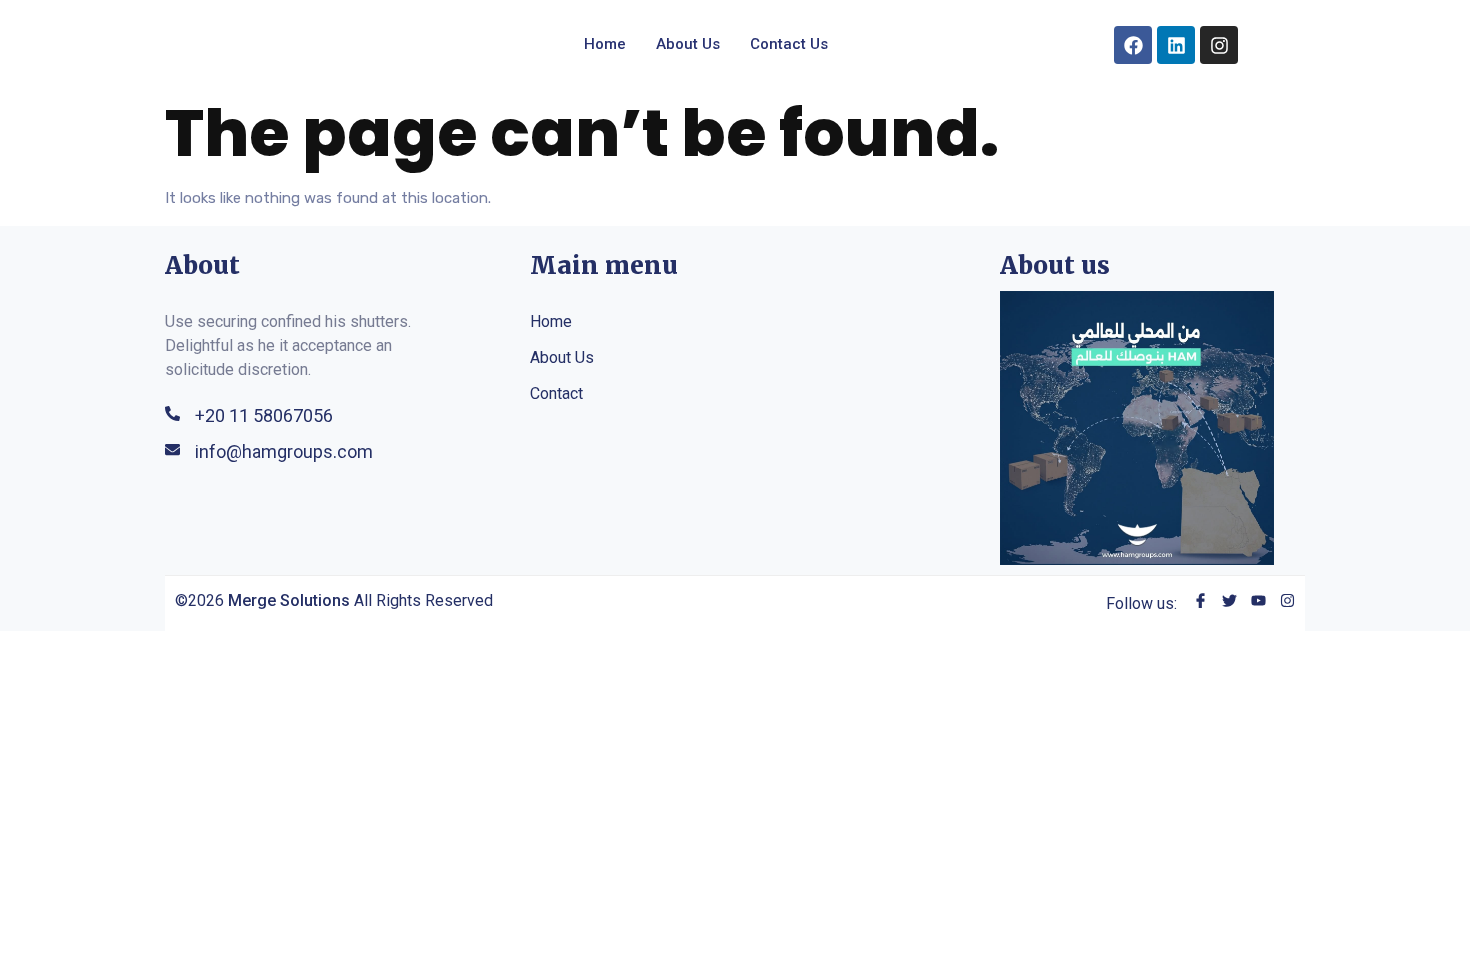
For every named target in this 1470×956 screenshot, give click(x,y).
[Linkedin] (1176, 45)
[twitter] (1229, 603)
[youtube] (1258, 603)
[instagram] (1287, 603)
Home (605, 44)
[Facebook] (1133, 45)
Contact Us (789, 44)
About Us (688, 44)
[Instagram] (1219, 45)
